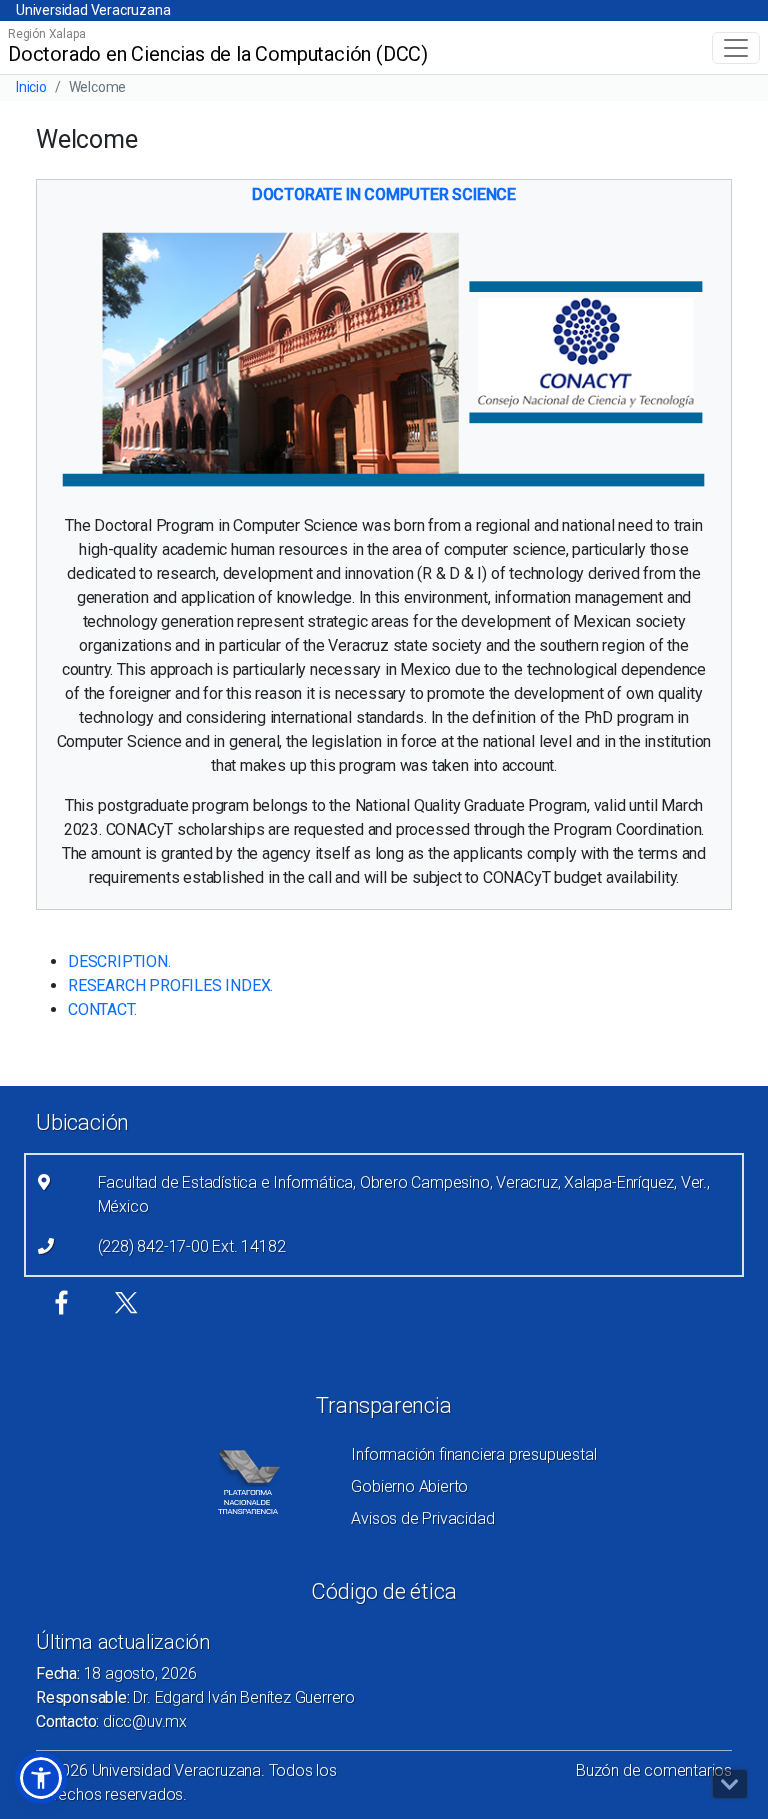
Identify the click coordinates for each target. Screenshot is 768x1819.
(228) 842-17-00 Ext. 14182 (192, 1246)
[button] (41, 1778)
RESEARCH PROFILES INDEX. (170, 985)
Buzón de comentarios (654, 1770)
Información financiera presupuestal (473, 1454)
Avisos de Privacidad (422, 1518)
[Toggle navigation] (736, 48)
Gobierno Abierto (409, 1486)
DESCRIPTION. (119, 961)
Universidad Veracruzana (93, 10)
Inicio (31, 87)
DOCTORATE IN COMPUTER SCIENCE (384, 194)
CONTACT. (102, 1009)
